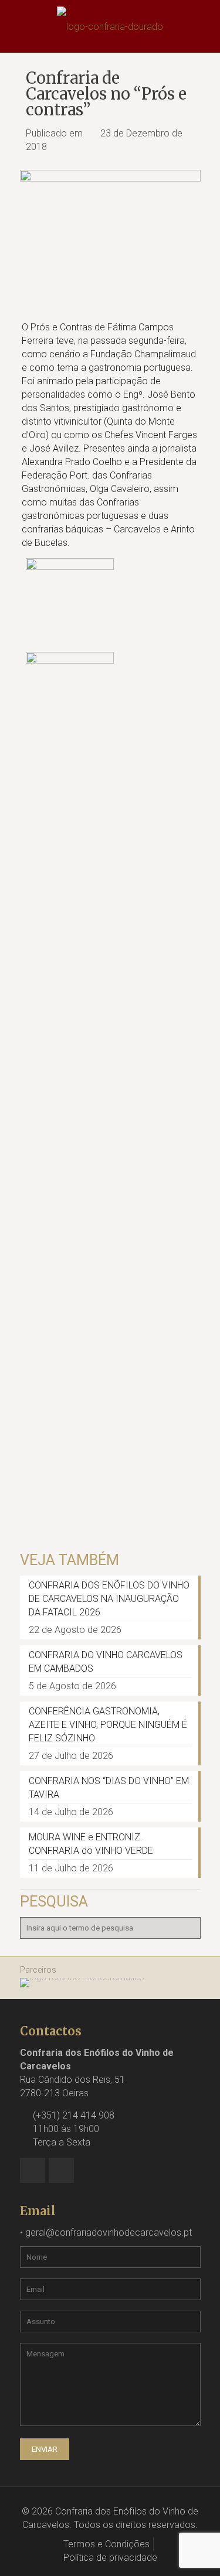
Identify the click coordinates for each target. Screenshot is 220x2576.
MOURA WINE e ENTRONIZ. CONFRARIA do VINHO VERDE (91, 1844)
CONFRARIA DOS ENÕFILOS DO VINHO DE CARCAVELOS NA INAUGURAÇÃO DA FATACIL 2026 (109, 1599)
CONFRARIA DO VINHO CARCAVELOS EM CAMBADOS (106, 1662)
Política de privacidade (110, 2558)
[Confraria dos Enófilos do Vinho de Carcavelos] (110, 26)
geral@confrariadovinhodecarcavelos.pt (109, 2232)
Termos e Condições (106, 2544)
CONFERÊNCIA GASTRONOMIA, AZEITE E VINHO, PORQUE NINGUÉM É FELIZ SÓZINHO (108, 1725)
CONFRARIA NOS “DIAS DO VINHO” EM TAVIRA (109, 1788)
